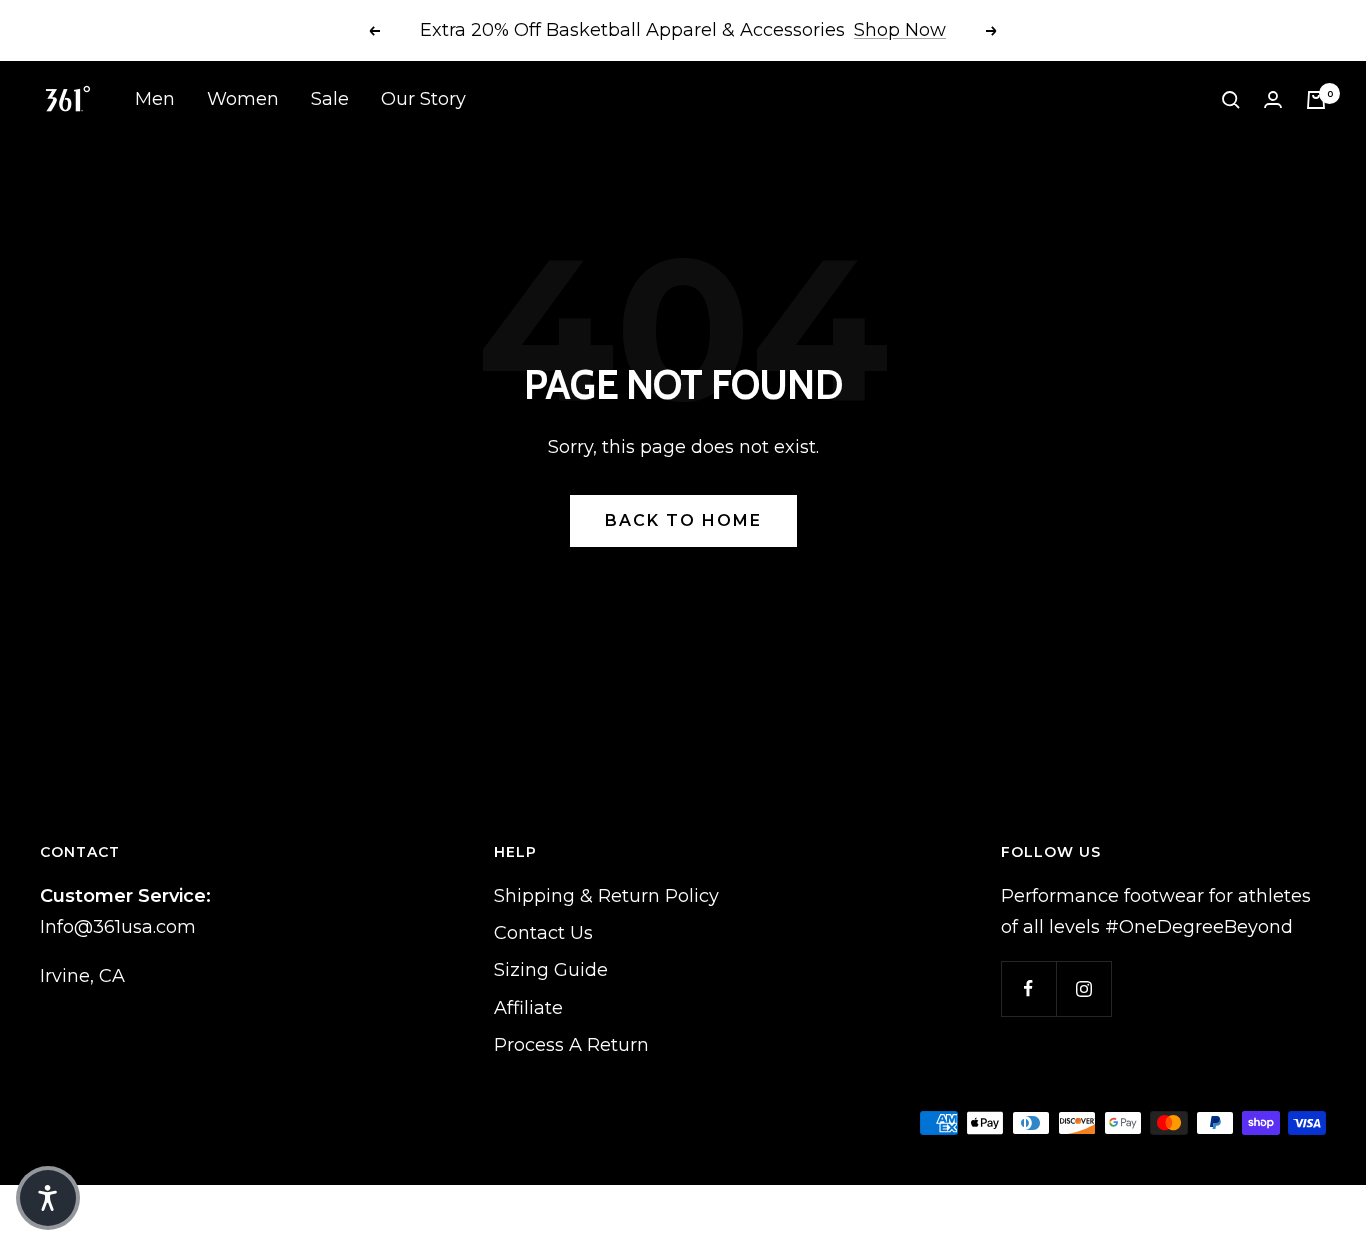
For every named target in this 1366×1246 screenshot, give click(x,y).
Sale (330, 99)
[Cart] (1316, 100)
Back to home (683, 520)
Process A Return (571, 1045)
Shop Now (900, 30)
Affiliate (528, 1008)
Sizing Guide (551, 970)
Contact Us (543, 933)
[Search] (1231, 100)
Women (243, 99)
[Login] (1273, 99)
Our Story (423, 99)
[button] (48, 1198)
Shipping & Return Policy (606, 896)
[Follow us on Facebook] (1028, 988)
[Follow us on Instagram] (1083, 988)
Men (155, 99)
